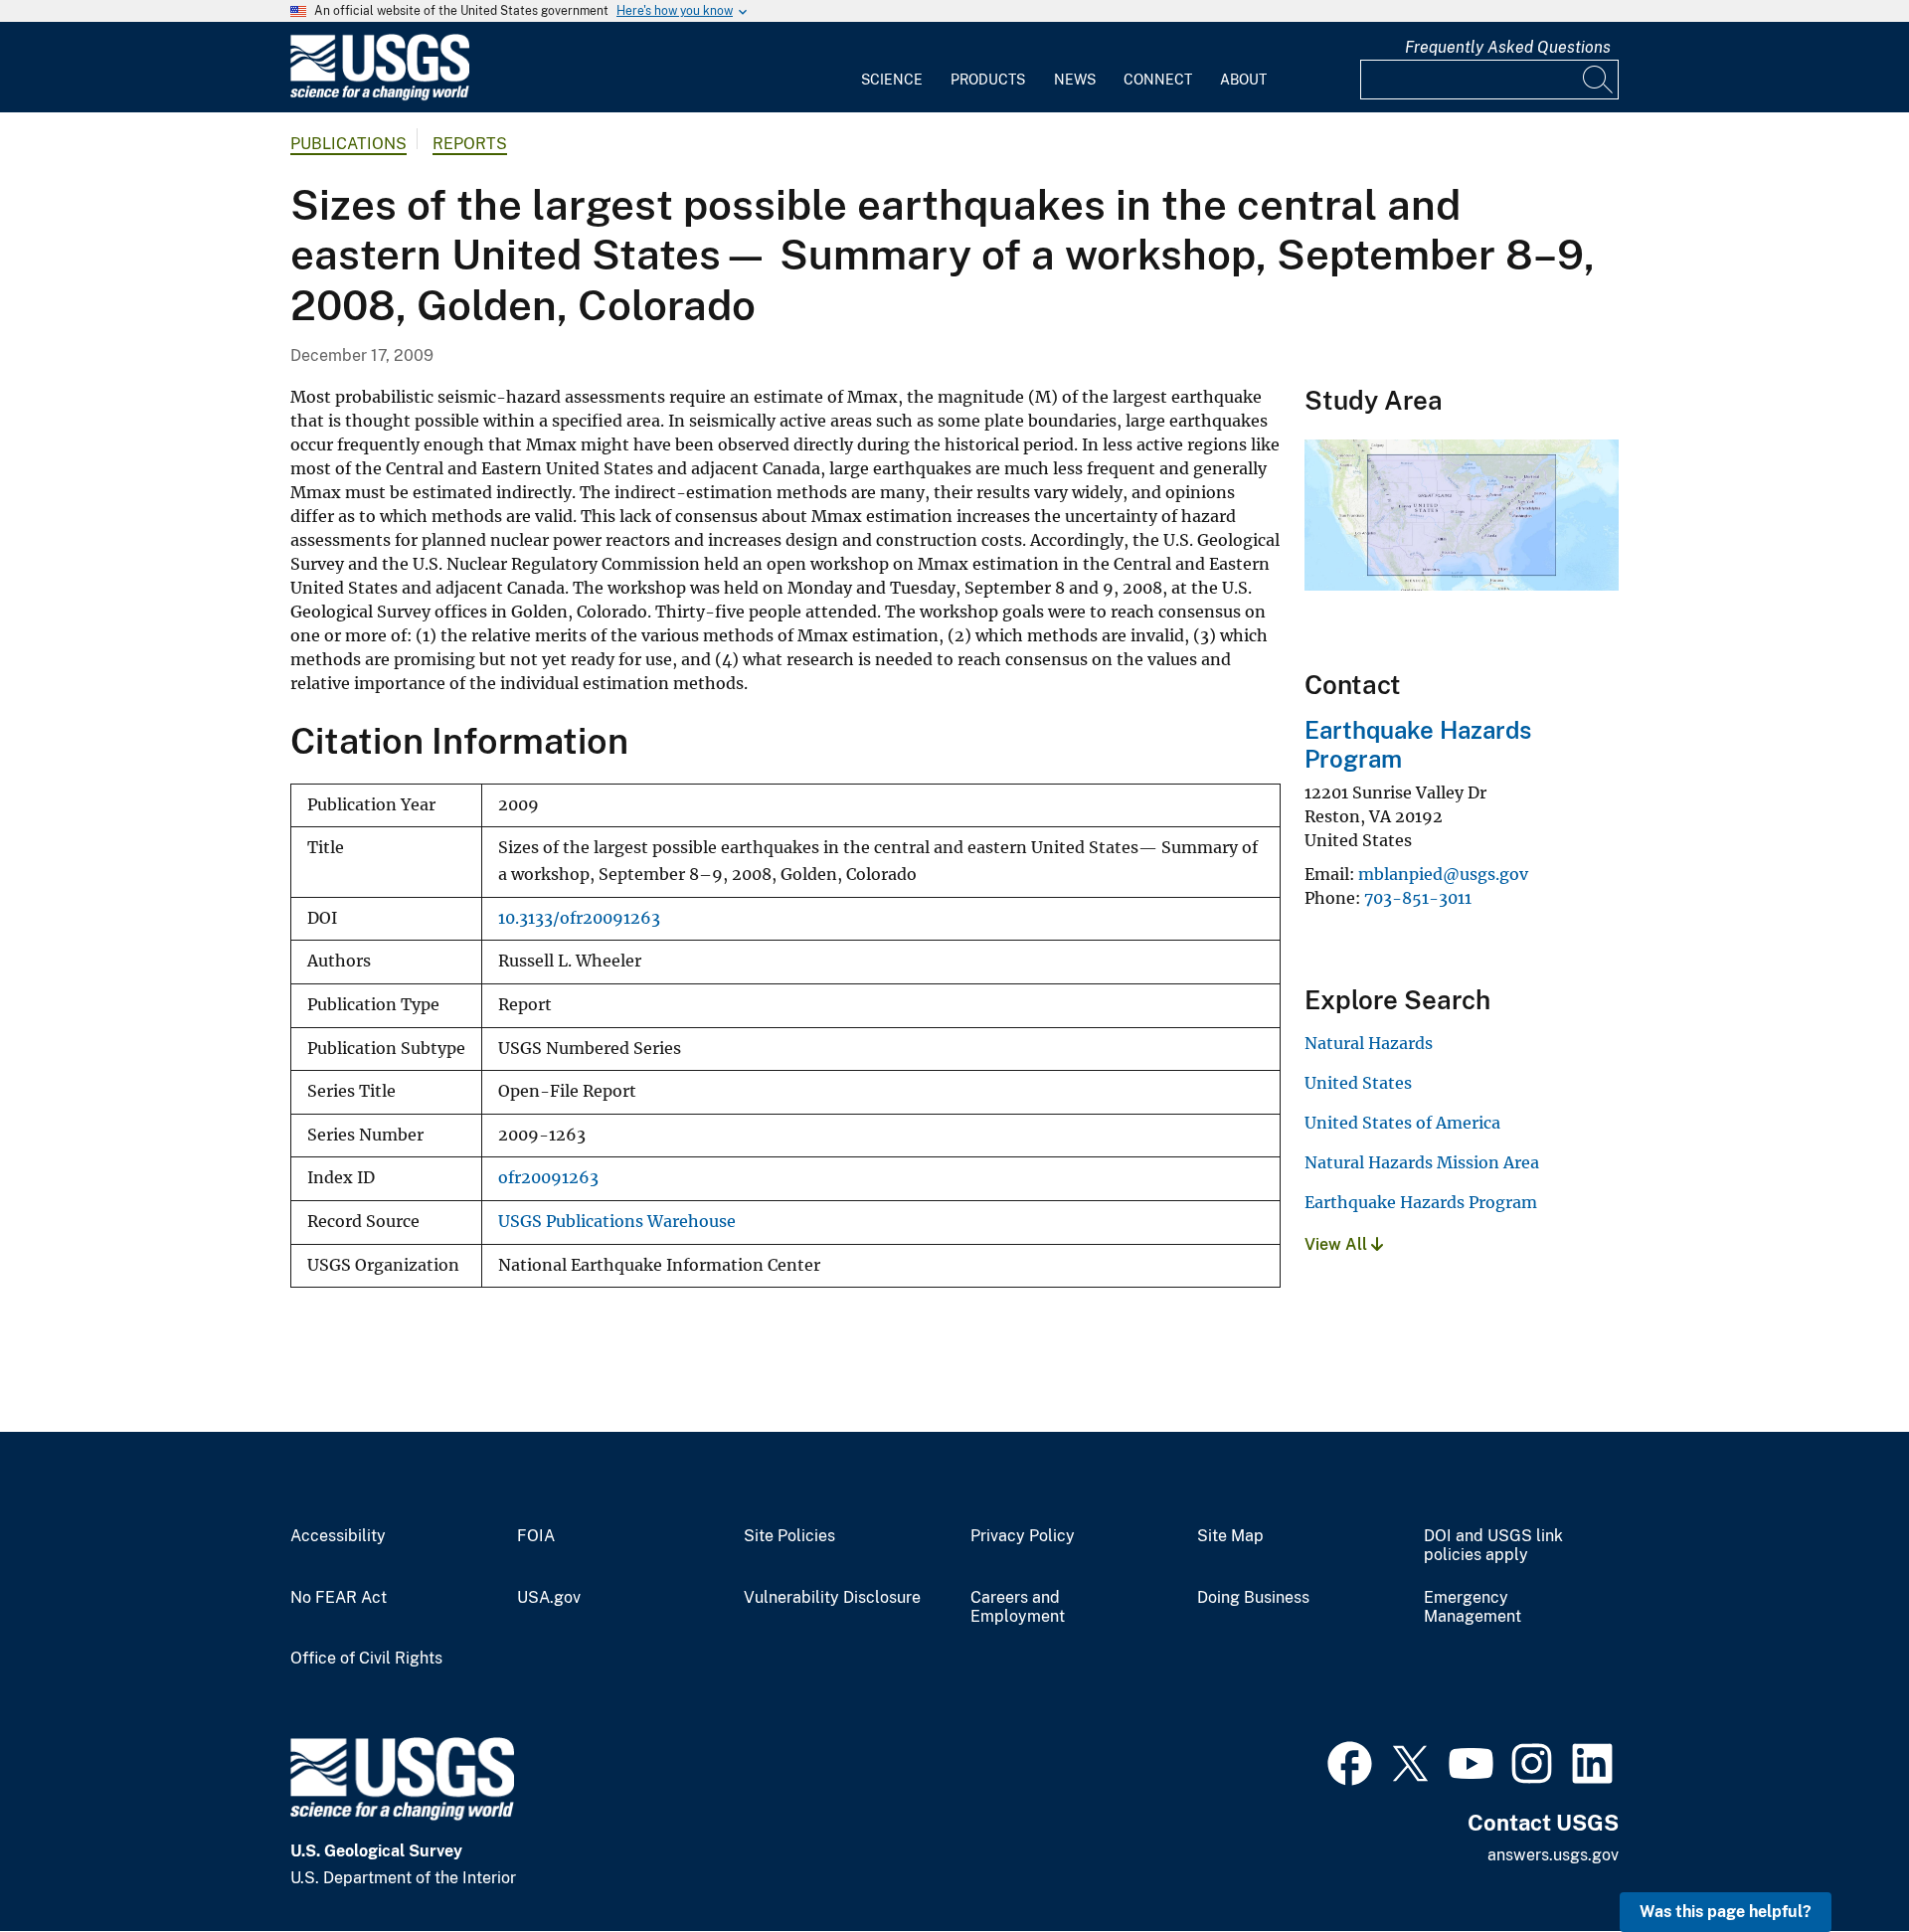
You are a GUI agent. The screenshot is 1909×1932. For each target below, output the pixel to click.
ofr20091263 (548, 1178)
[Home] (380, 96)
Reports (470, 144)
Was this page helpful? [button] (1726, 1912)
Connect (1158, 80)
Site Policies (789, 1536)
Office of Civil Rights (366, 1659)
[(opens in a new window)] (1350, 1761)
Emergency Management (1473, 1607)
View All (1338, 1244)
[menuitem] (892, 68)
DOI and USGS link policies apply (1493, 1546)
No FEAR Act (339, 1598)
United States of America (1402, 1123)
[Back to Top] (1837, 1860)
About (1243, 80)
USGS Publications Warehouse (617, 1222)
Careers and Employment (1018, 1607)
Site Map (1230, 1536)
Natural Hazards (1369, 1043)
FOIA (536, 1536)
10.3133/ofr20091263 (579, 918)
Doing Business (1253, 1598)
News (1075, 80)
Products (988, 80)
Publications (348, 144)
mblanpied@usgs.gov (1443, 874)
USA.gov (549, 1598)
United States (1358, 1083)
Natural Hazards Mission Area (1422, 1162)
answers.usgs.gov (1553, 1855)
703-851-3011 (1418, 898)
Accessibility (338, 1536)
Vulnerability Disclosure (832, 1598)
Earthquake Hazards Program (1421, 1202)
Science (892, 80)
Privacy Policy (1023, 1536)
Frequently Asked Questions (1508, 47)
